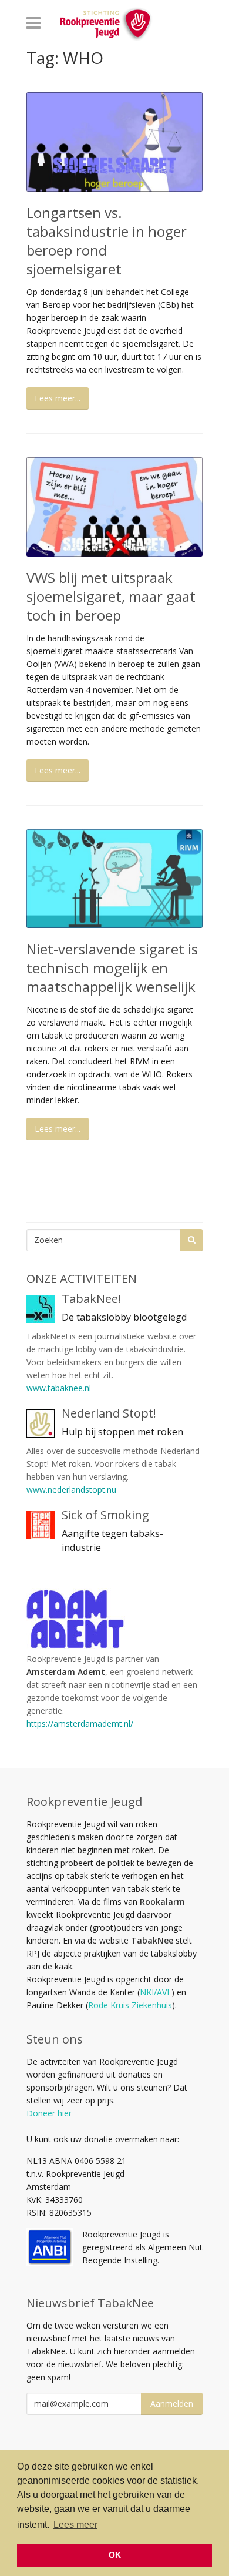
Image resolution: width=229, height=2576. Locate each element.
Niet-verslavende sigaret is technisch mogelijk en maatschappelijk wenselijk (112, 968)
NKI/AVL (156, 1992)
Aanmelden (172, 2404)
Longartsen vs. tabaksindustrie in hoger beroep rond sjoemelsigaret (107, 241)
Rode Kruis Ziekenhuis (130, 2005)
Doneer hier (49, 2113)
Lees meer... (58, 398)
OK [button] (115, 2555)
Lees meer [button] (75, 2525)
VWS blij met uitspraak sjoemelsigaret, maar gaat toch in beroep (111, 596)
